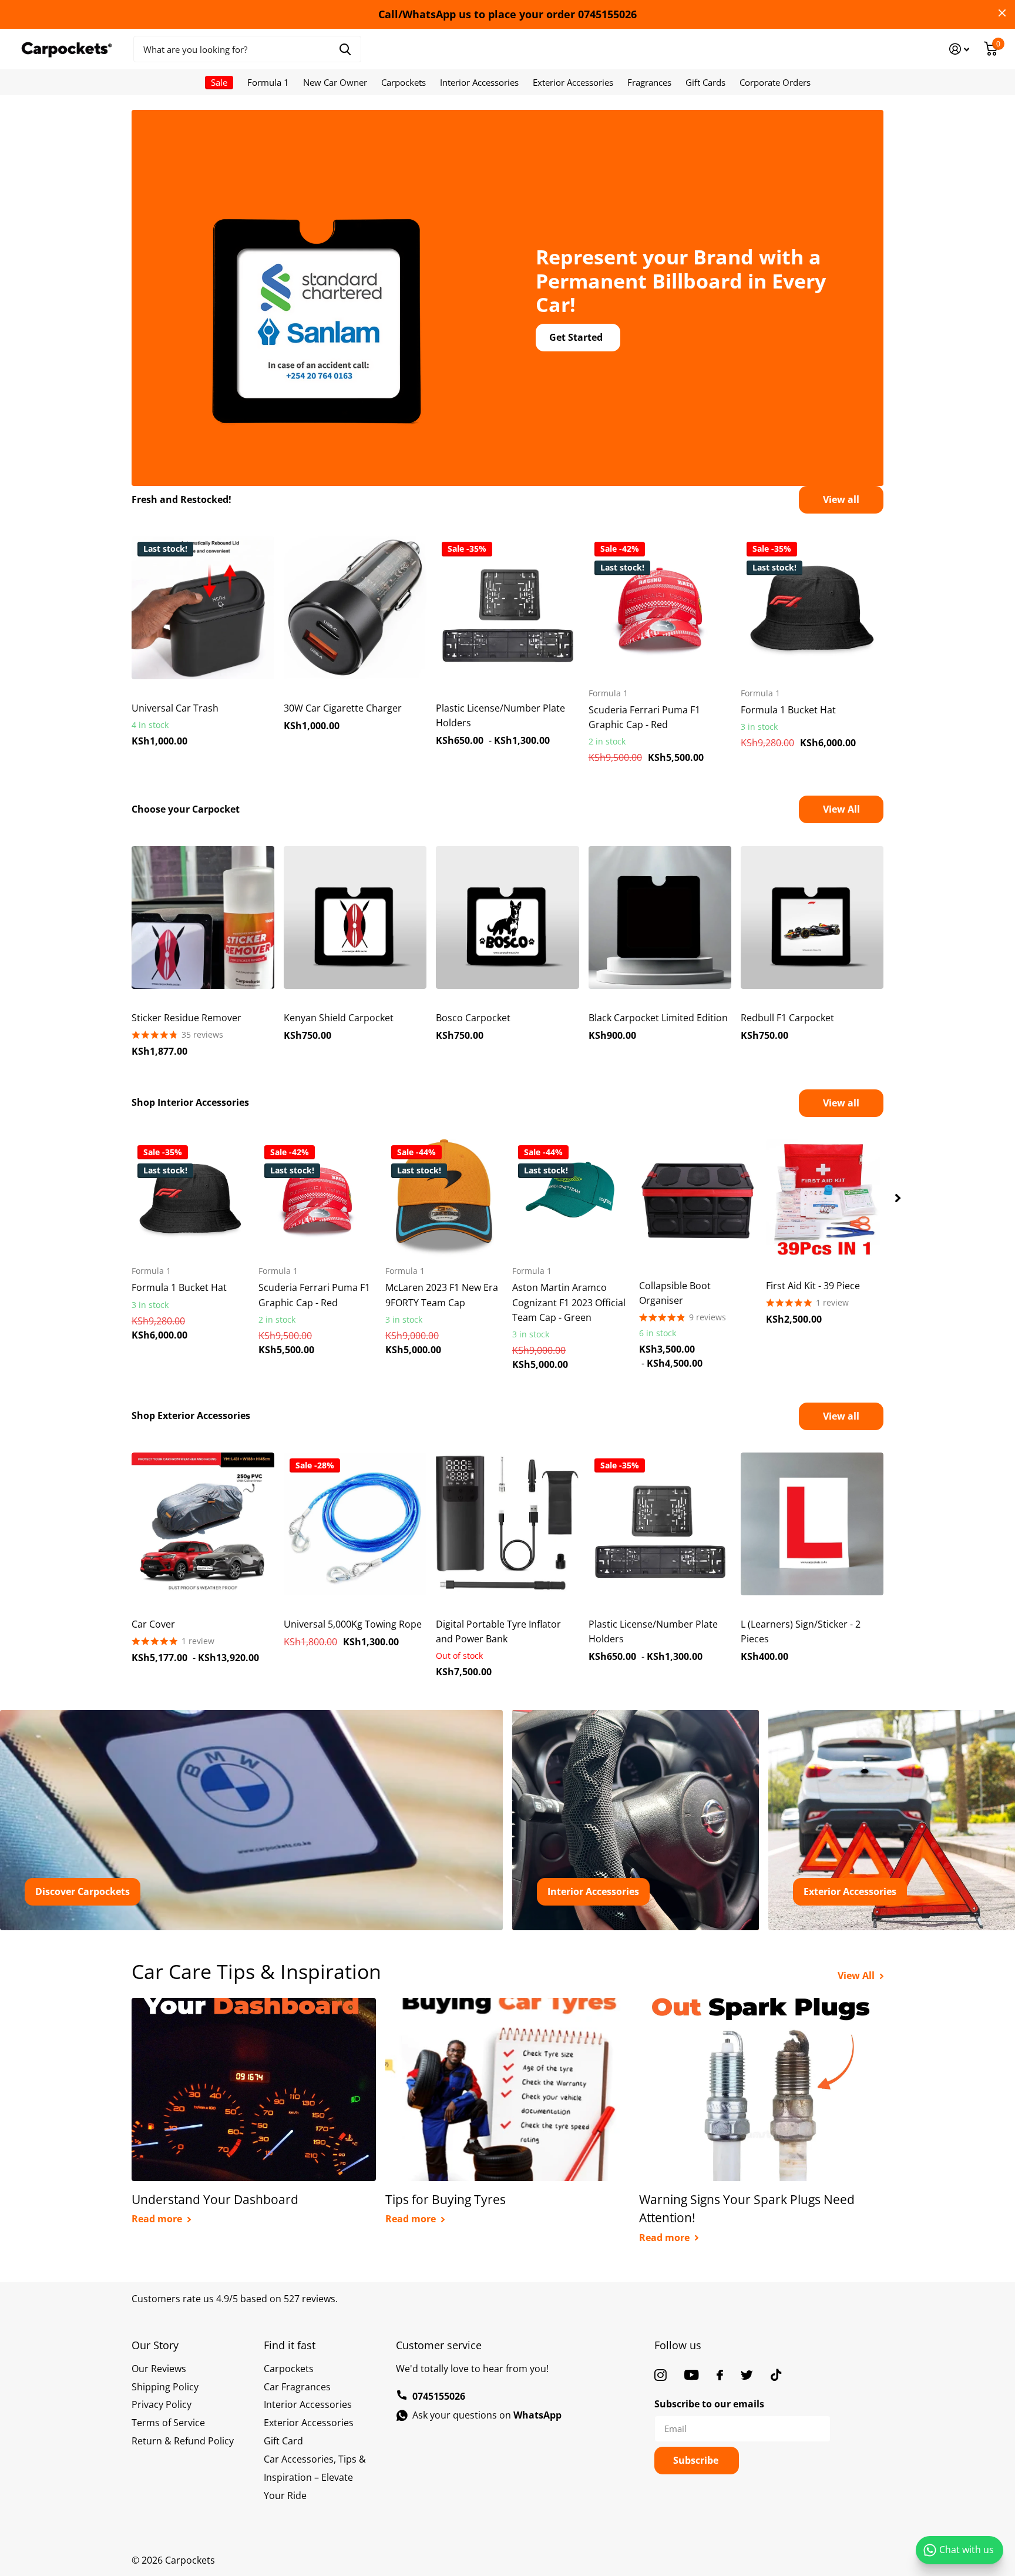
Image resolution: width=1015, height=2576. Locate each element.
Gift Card (283, 2441)
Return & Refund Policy (183, 2441)
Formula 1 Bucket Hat (788, 710)
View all (841, 499)
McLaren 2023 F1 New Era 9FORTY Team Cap (442, 1295)
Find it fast (290, 2345)
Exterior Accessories (573, 82)
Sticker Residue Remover (186, 1018)
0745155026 (439, 2396)
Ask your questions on (487, 2415)
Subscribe (697, 2460)
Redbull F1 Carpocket (787, 1018)
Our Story (155, 2345)
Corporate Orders (775, 82)
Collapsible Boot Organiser (675, 1293)
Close (1002, 13)
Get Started (577, 337)
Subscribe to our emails (709, 2404)
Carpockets (404, 82)
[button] (898, 1198)
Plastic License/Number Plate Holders (500, 715)
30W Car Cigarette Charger (343, 708)
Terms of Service (168, 2423)
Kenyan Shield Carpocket (339, 1018)
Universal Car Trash (175, 708)
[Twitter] (747, 2375)
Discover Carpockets (83, 1891)
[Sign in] (959, 49)
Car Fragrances (297, 2387)
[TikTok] (776, 2375)
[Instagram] (661, 2375)
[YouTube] (692, 2375)
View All (841, 809)
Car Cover (153, 1624)
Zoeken (345, 49)
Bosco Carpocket (473, 1018)
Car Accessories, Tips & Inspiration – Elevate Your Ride (315, 2477)
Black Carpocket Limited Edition (658, 1018)
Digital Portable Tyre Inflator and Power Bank (498, 1631)
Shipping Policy (165, 2387)
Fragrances (649, 82)
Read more (158, 2219)
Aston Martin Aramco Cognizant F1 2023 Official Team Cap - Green (569, 1302)
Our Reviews (159, 2369)
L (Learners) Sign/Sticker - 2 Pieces (801, 1631)
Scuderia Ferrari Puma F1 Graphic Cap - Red (644, 717)
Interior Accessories (479, 82)
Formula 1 (268, 82)
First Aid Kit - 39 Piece (813, 1286)
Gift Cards (705, 82)
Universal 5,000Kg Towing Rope (353, 1624)
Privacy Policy (162, 2404)
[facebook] (720, 2375)
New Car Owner (335, 82)
